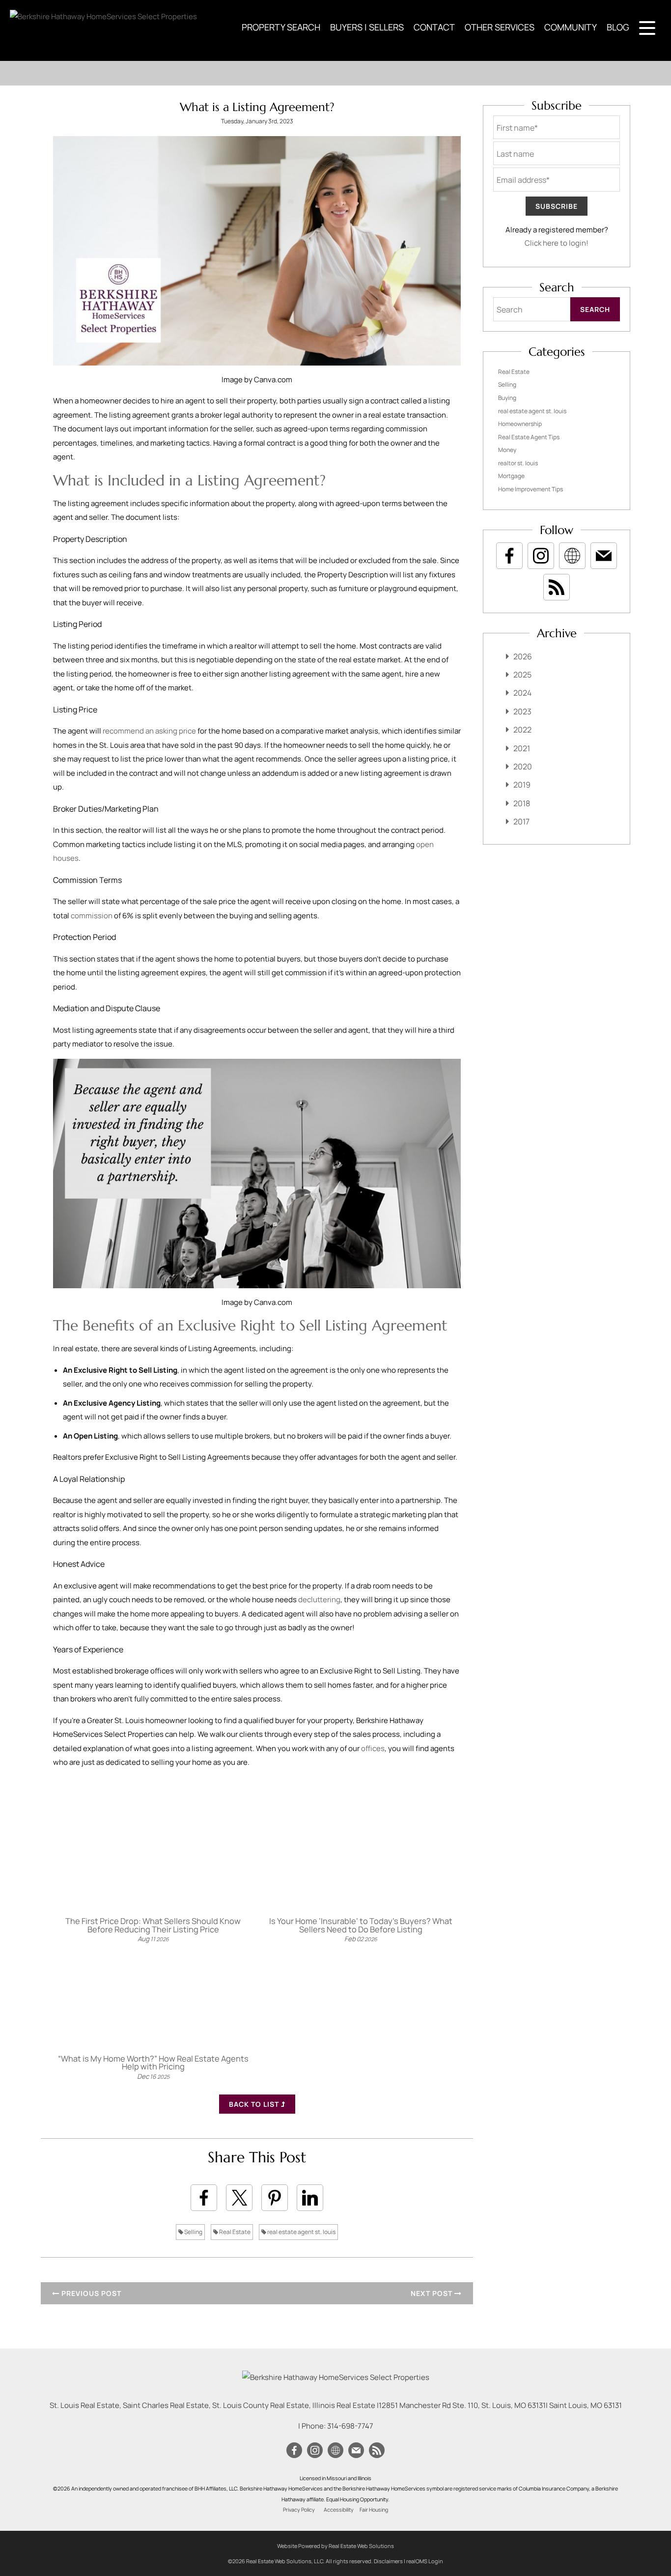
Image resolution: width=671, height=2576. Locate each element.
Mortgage (511, 476)
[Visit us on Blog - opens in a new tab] (557, 587)
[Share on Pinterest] (275, 2198)
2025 (522, 675)
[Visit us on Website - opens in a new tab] (572, 556)
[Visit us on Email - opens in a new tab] (604, 556)
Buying (507, 398)
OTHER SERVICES (500, 27)
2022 (522, 730)
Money (507, 450)
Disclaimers (388, 2561)
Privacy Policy (299, 2510)
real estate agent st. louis (301, 2232)
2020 (523, 766)
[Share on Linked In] (310, 2198)
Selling (193, 2232)
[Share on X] (239, 2198)
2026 (523, 656)
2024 (522, 693)
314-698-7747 (350, 2426)
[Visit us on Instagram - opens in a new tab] (541, 556)
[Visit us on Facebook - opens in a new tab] (509, 556)
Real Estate (234, 2232)
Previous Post (90, 2293)
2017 (521, 821)
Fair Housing (374, 2510)
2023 (522, 711)
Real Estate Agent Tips (529, 437)
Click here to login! (557, 243)
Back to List (255, 2104)
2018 (522, 803)
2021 (522, 748)
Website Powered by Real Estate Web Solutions (335, 2546)
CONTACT (434, 27)
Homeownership (520, 424)
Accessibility (339, 2510)
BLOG (618, 27)
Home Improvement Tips (531, 489)
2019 (522, 785)
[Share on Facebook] (204, 2198)
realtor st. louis (518, 463)
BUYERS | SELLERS (367, 27)
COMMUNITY (571, 27)
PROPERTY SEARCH (281, 27)
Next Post (433, 2293)
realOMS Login (425, 2561)
